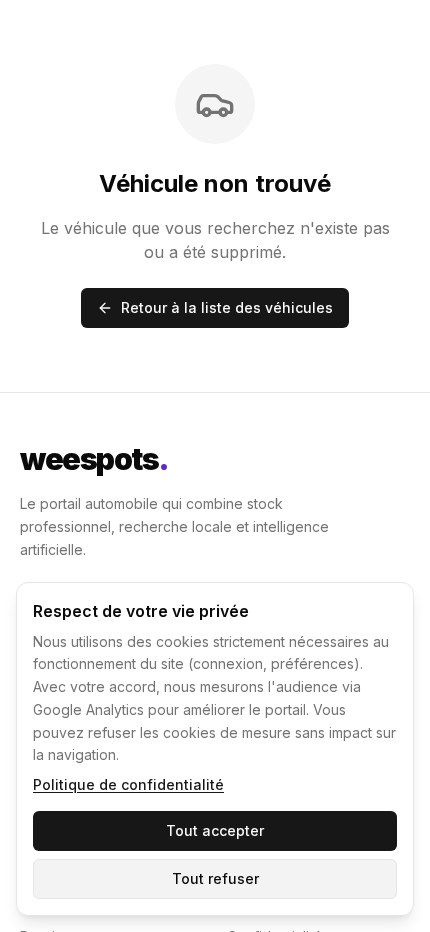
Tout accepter (215, 830)
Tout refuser (215, 878)
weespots (94, 459)
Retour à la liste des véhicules (227, 307)
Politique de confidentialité (128, 784)
